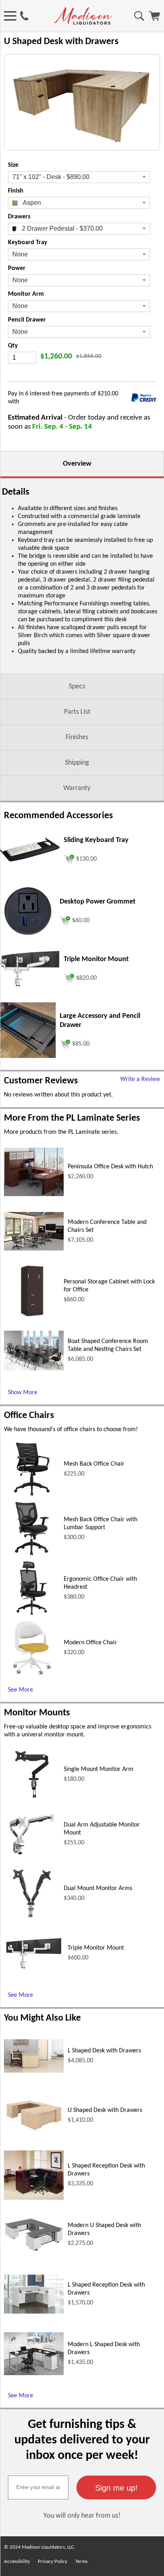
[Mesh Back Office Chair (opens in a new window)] (32, 1495)
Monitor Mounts (37, 1713)
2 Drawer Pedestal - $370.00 (61, 228)
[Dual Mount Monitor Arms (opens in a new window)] (32, 1920)
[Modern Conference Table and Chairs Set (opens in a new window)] (34, 1249)
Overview (77, 464)
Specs (77, 687)
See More (20, 1690)
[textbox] (38, 2487)
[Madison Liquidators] (83, 23)
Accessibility (17, 2562)
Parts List (77, 712)
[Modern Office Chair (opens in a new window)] (32, 1674)
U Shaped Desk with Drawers (105, 2110)
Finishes (77, 737)
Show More (23, 1393)
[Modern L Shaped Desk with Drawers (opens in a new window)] (34, 2374)
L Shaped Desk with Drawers (104, 2051)
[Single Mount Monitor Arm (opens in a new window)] (32, 1801)
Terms (81, 2562)
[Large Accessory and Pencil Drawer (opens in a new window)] (28, 1056)
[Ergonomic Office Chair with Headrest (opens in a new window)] (32, 1615)
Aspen (31, 203)
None (20, 254)
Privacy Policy (53, 2562)
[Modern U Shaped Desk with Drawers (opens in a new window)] (34, 2250)
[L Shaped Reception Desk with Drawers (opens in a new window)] (34, 2198)
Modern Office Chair (90, 1643)
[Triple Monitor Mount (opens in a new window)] (30, 985)
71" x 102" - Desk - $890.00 (51, 177)
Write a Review (140, 1079)
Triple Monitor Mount (96, 1948)
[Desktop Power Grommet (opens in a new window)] (28, 937)
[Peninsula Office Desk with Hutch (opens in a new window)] (34, 1195)
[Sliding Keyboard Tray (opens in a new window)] (30, 860)
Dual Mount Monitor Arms (98, 1888)
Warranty (77, 788)
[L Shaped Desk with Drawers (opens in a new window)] (34, 2071)
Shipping (77, 763)
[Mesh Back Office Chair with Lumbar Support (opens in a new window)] (32, 1555)
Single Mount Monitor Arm (99, 1769)
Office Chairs (29, 1416)
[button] (116, 2487)
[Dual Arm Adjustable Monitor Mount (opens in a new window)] (32, 1860)
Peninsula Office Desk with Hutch (110, 1167)
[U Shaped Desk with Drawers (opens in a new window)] (34, 2131)
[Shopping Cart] (154, 19)
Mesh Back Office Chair (94, 1464)
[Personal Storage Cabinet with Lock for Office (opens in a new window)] (32, 1317)
